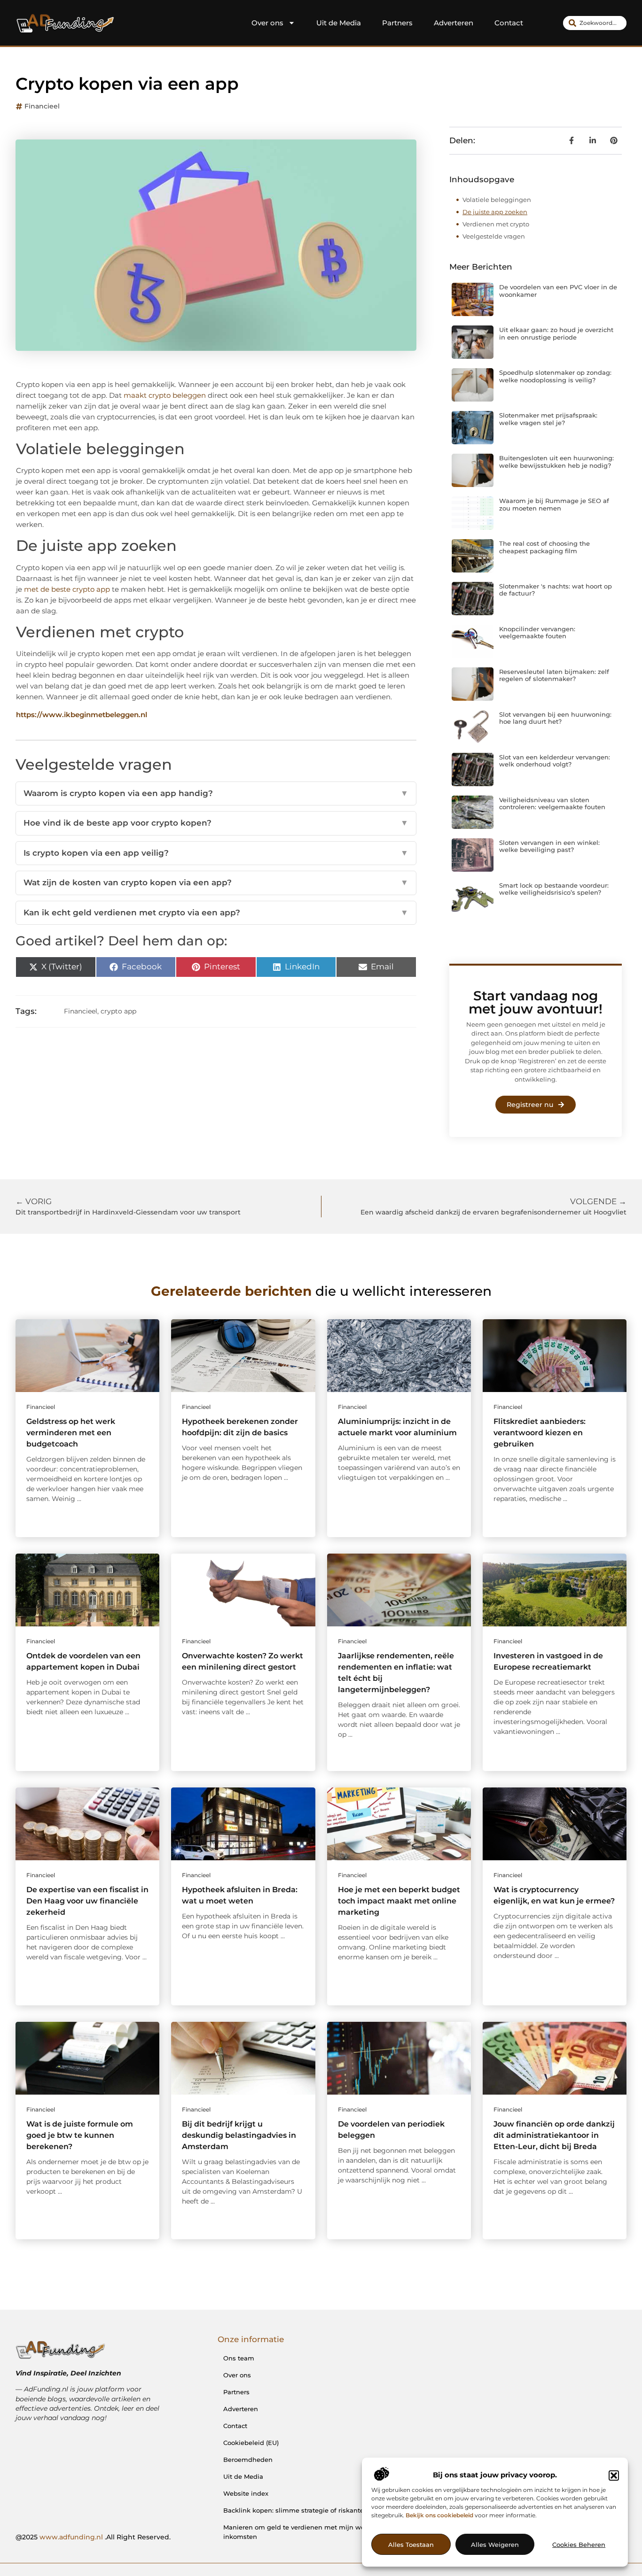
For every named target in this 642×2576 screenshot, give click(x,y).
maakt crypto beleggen (165, 395)
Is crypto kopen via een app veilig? (216, 853)
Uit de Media (339, 23)
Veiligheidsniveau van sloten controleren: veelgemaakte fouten (552, 804)
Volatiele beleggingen (497, 200)
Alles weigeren (495, 2545)
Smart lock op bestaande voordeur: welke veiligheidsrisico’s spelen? (554, 889)
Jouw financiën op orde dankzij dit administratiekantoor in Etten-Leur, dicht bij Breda (554, 2135)
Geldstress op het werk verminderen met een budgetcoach (71, 1433)
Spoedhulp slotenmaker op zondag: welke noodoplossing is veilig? (555, 376)
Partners (397, 23)
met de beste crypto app (67, 589)
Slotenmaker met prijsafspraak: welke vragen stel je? (548, 419)
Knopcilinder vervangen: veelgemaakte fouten (537, 633)
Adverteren (454, 23)
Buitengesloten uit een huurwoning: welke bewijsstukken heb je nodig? (556, 462)
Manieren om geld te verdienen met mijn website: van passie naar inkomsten (328, 2532)
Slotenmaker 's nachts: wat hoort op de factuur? (556, 590)
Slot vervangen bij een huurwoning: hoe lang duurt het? (555, 718)
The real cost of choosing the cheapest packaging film (544, 547)
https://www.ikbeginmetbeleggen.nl (82, 715)
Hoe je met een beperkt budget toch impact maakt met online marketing (399, 1901)
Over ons (267, 23)
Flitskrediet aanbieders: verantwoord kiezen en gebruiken (540, 1433)
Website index (246, 2493)
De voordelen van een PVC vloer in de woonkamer (558, 291)
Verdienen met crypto (496, 224)
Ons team (239, 2358)
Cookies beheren (579, 2545)
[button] (614, 2475)
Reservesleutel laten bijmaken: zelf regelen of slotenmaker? (554, 675)
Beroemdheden (248, 2460)
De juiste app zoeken (495, 212)
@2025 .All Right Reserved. (93, 2537)
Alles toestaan (411, 2545)
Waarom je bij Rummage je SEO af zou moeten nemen (554, 504)
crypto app (118, 1011)
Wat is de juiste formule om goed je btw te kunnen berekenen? (80, 2135)
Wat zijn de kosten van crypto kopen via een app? (216, 882)
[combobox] (595, 23)
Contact (509, 23)
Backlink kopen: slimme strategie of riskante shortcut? (309, 2510)
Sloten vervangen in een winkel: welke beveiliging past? (549, 846)
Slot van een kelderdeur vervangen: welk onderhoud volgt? (555, 761)
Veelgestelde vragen (494, 236)
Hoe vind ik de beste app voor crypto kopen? (216, 823)
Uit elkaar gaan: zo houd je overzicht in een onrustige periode (556, 333)
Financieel (42, 106)
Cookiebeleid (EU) (251, 2443)
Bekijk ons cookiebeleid (439, 2516)
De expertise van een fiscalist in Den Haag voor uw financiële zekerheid (87, 1901)
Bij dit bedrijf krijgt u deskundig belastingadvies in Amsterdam (239, 2135)
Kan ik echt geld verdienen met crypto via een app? (216, 913)
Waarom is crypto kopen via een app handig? (216, 793)
